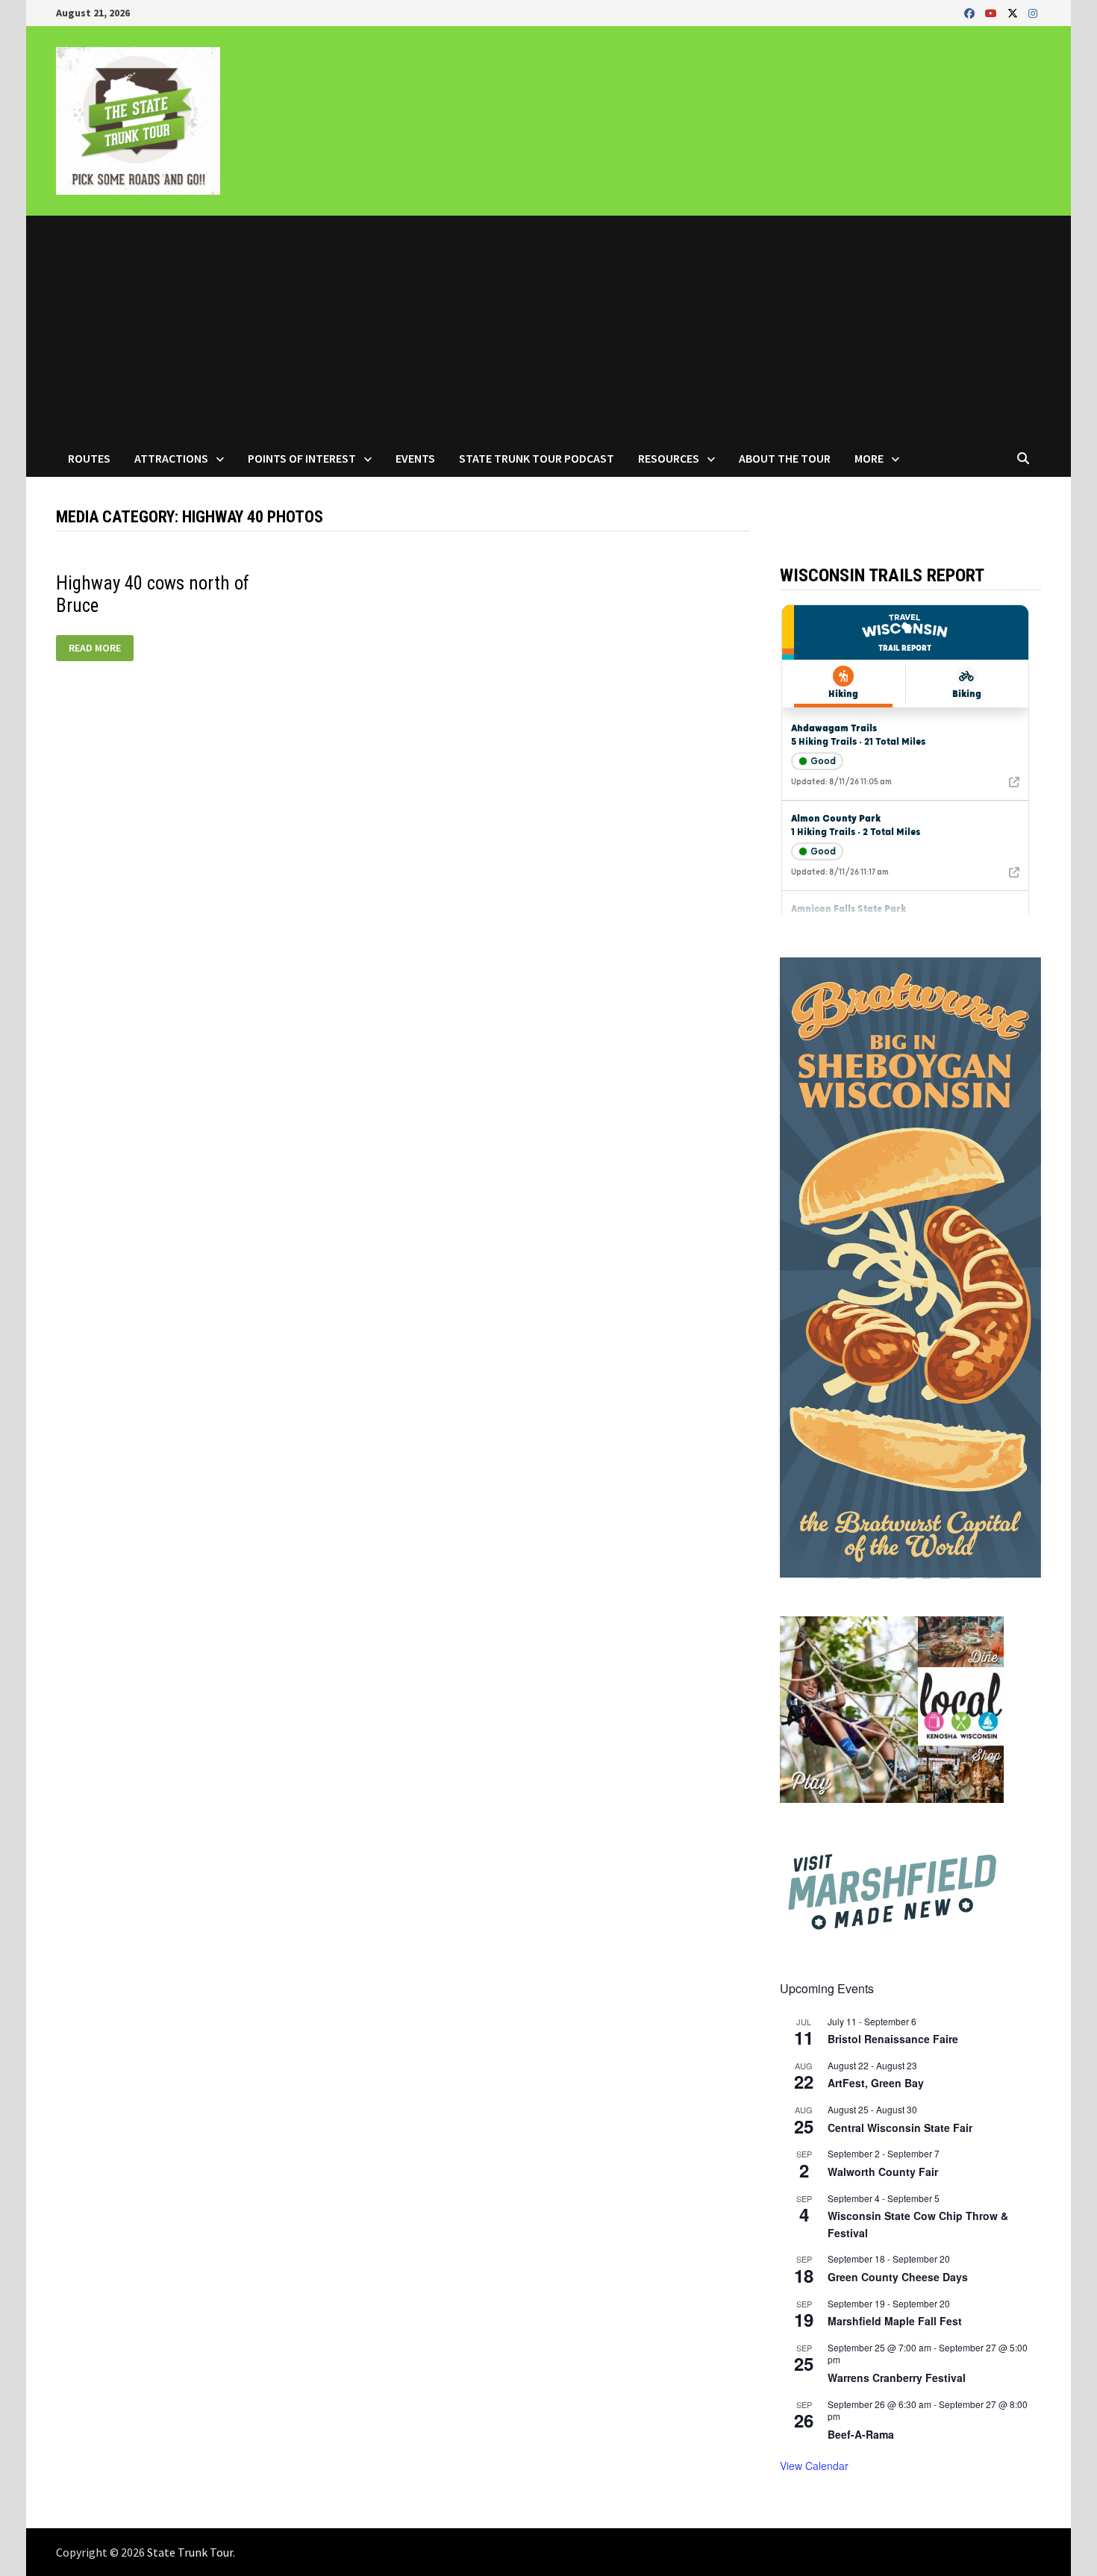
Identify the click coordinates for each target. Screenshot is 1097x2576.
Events (415, 458)
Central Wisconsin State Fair (900, 2128)
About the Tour (785, 458)
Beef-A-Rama (861, 2434)
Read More (94, 648)
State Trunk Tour (190, 2552)
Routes (89, 458)
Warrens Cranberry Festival (897, 2378)
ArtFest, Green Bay (876, 2083)
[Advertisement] (548, 328)
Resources (669, 458)
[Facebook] (971, 12)
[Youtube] (993, 12)
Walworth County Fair (883, 2172)
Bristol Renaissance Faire (893, 2039)
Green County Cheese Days (898, 2277)
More (869, 458)
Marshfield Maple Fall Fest (895, 2321)
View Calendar (814, 2466)
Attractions (171, 458)
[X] (1014, 12)
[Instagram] (1033, 12)
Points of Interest (302, 458)
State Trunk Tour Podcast (537, 458)
